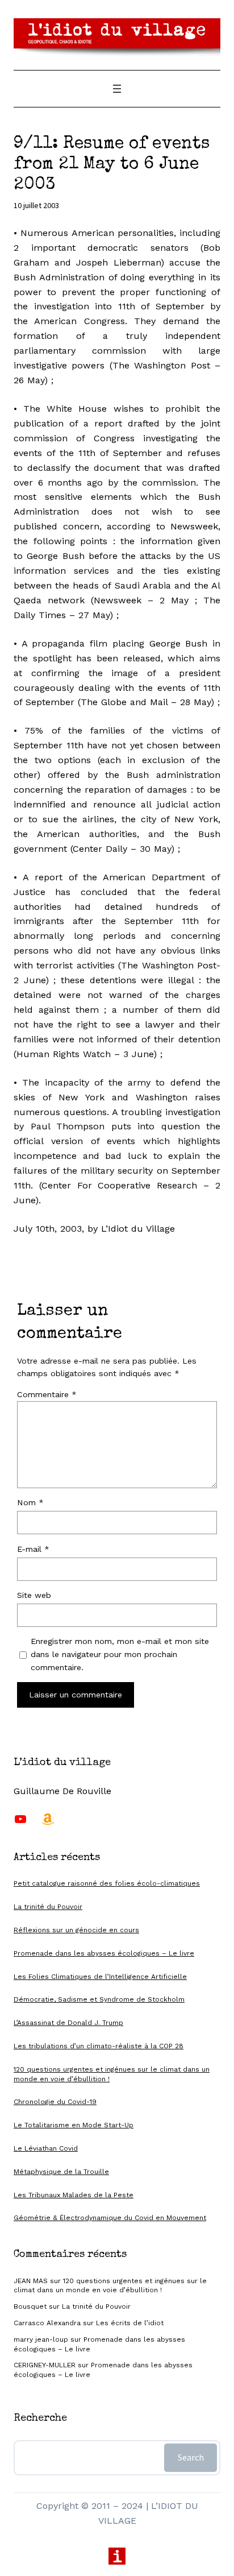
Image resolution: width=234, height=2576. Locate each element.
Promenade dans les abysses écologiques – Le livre (104, 1953)
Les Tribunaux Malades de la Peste (74, 2195)
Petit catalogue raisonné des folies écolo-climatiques (107, 1883)
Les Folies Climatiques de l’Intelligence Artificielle (100, 1977)
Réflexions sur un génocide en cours (76, 1930)
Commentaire (47, 1394)
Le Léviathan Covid (46, 2148)
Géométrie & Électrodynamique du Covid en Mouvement (110, 2218)
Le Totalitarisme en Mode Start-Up (74, 2125)
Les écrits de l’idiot (130, 2323)
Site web (34, 1595)
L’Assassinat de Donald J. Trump (68, 2023)
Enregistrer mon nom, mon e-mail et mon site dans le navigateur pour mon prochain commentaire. (120, 1654)
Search (191, 2457)
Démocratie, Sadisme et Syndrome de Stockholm (99, 1999)
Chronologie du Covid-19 (55, 2102)
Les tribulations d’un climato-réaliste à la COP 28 (99, 2046)
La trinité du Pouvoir (48, 1907)
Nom (30, 1502)
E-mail (33, 1549)
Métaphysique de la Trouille (61, 2172)
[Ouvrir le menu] (117, 89)
